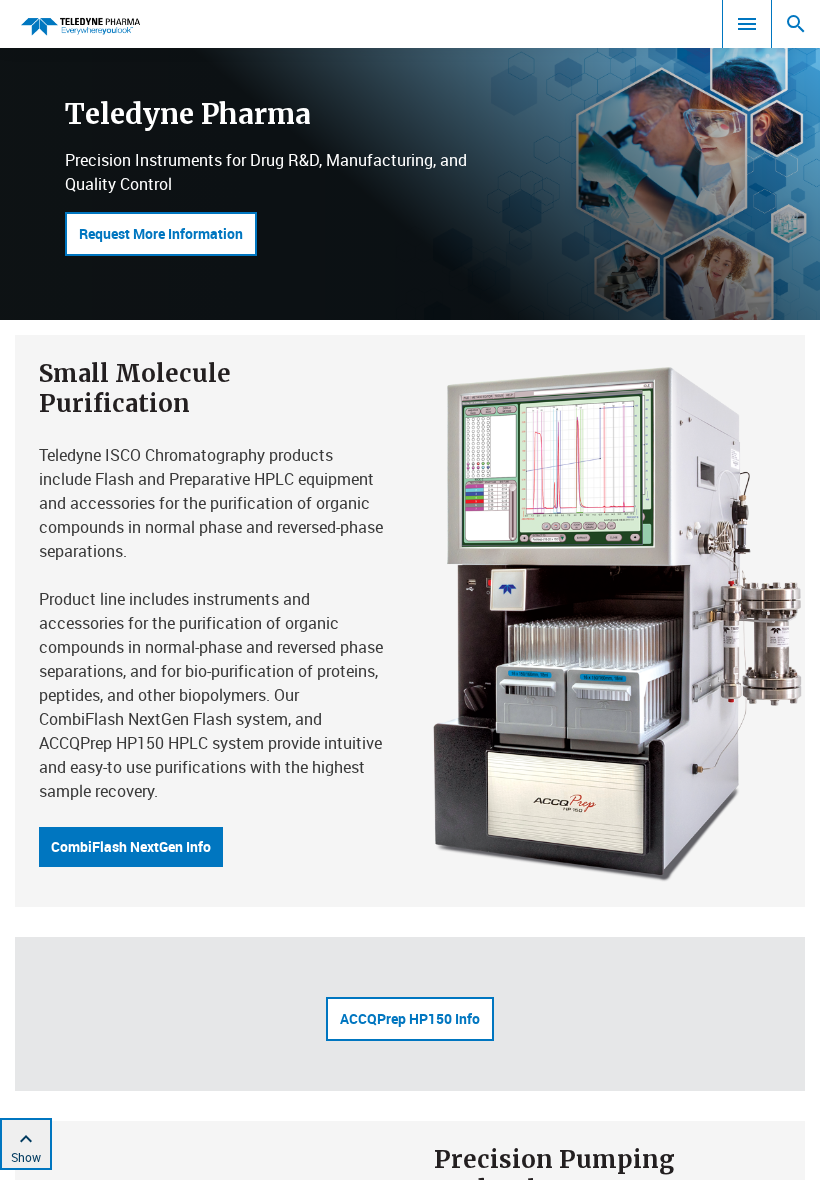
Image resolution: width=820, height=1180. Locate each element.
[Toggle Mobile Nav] (747, 24)
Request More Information (161, 233)
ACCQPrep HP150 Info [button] (410, 1018)
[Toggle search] (796, 24)
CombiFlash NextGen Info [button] (131, 846)
